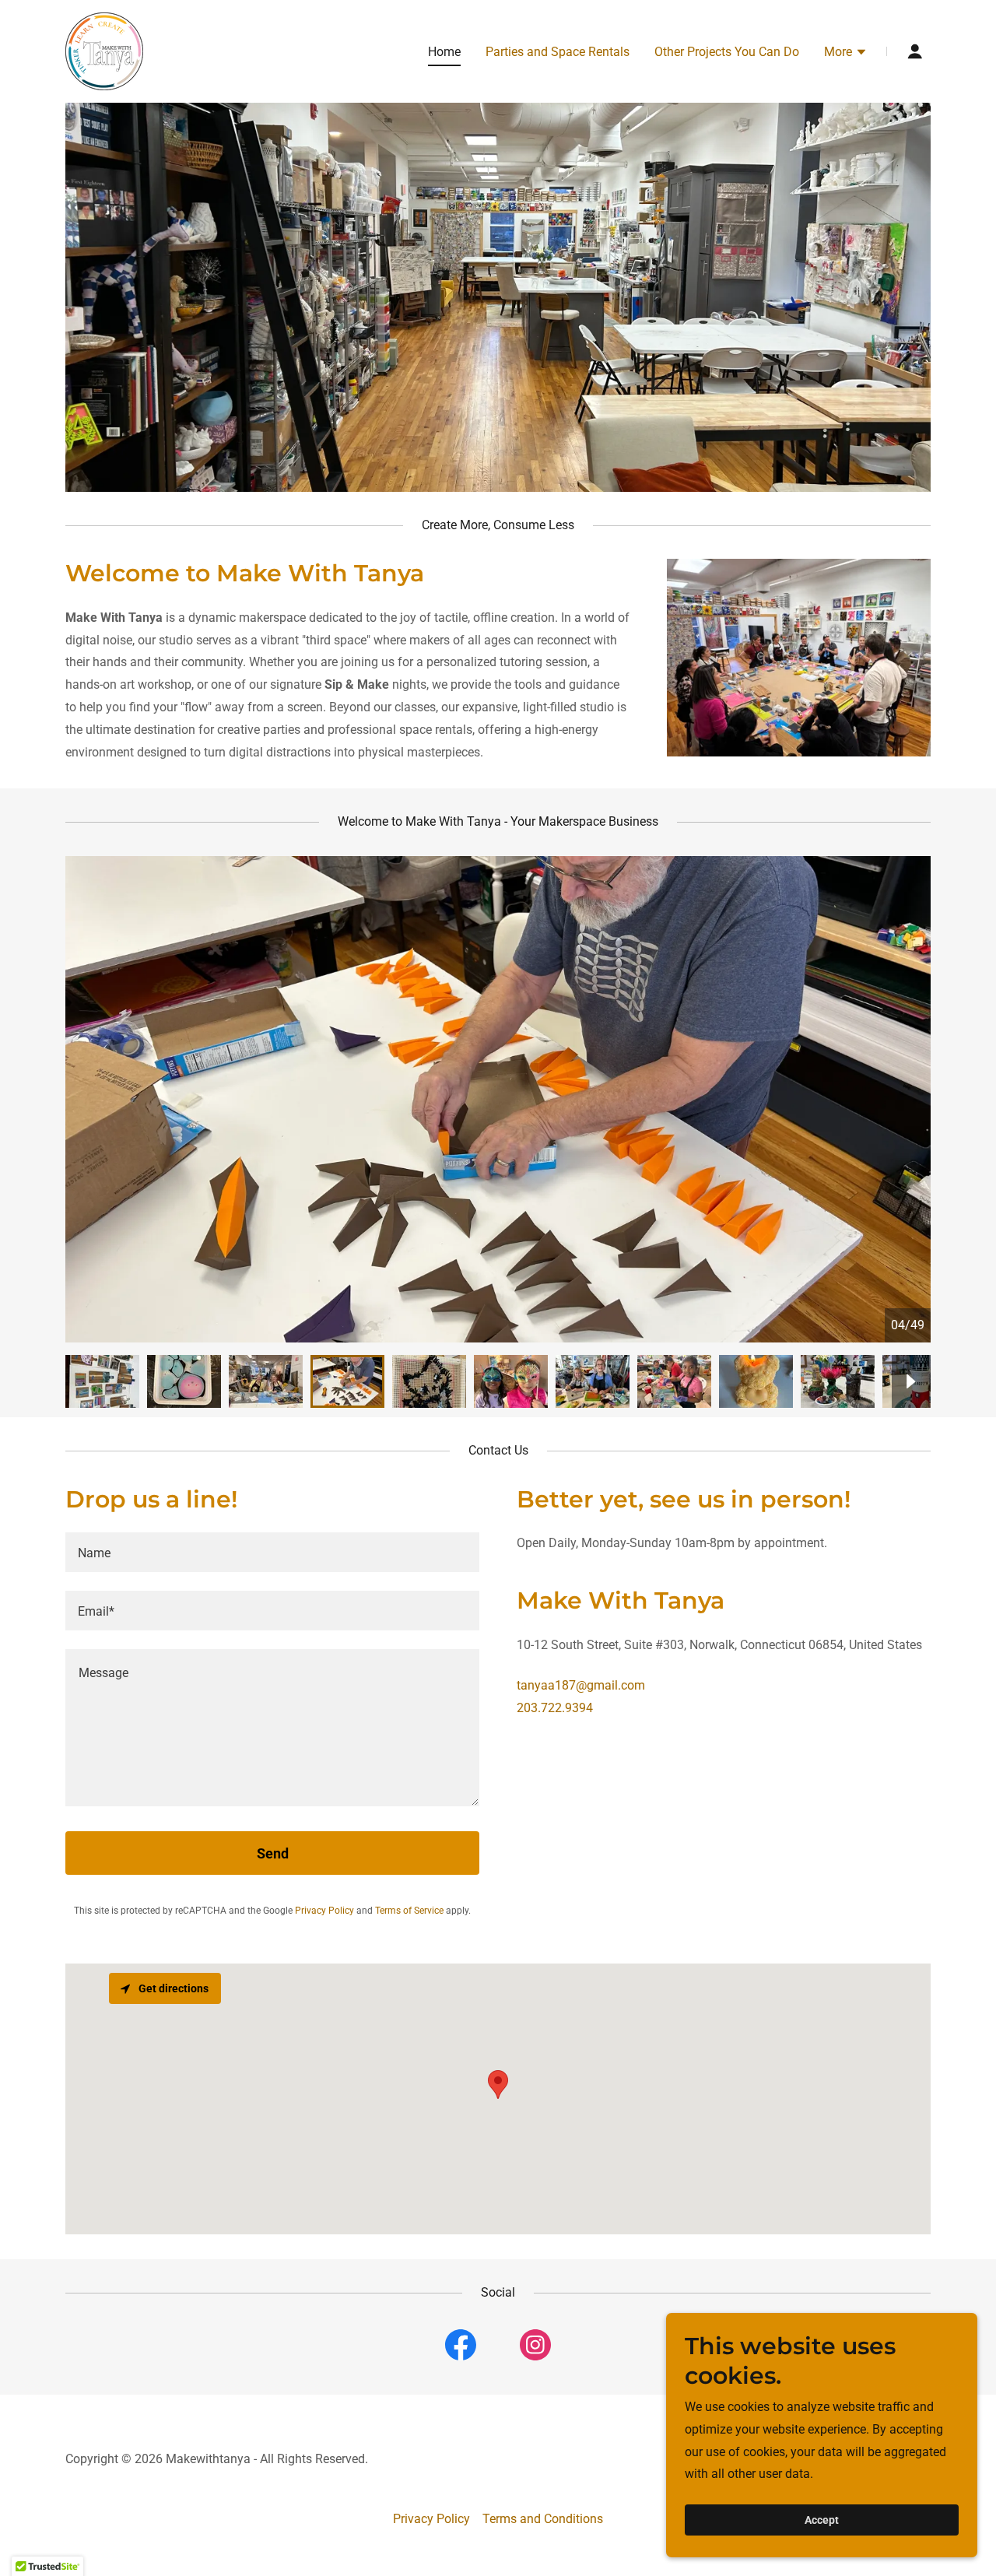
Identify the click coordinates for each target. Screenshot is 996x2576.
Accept (822, 2520)
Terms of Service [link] (409, 1911)
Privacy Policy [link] (324, 1911)
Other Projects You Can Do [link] (727, 52)
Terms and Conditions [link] (543, 2519)
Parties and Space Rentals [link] (558, 52)
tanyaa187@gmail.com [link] (581, 1685)
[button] (846, 54)
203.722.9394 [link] (555, 1708)
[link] (104, 50)
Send (273, 1853)
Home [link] (444, 52)
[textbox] (272, 1552)
